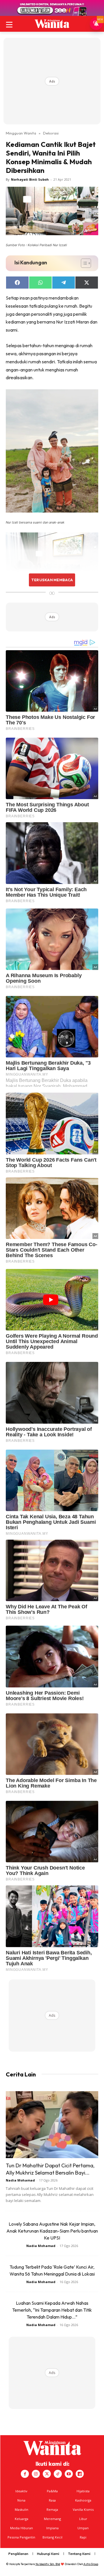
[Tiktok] (58, 2474)
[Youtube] (69, 2474)
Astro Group (91, 2564)
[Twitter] (47, 2474)
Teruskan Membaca (52, 580)
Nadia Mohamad (20, 2180)
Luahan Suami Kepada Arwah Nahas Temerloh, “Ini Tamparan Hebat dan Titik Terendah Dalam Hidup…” (52, 2310)
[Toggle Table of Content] (83, 263)
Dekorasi (51, 133)
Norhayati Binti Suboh (30, 179)
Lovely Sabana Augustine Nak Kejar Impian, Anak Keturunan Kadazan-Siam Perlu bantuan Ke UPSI (52, 2231)
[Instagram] (36, 2474)
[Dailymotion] (80, 2474)
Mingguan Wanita (21, 133)
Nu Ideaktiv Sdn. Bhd (48, 2564)
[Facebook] (25, 2474)
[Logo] (52, 24)
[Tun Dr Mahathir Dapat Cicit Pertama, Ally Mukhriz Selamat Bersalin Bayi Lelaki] (52, 2125)
